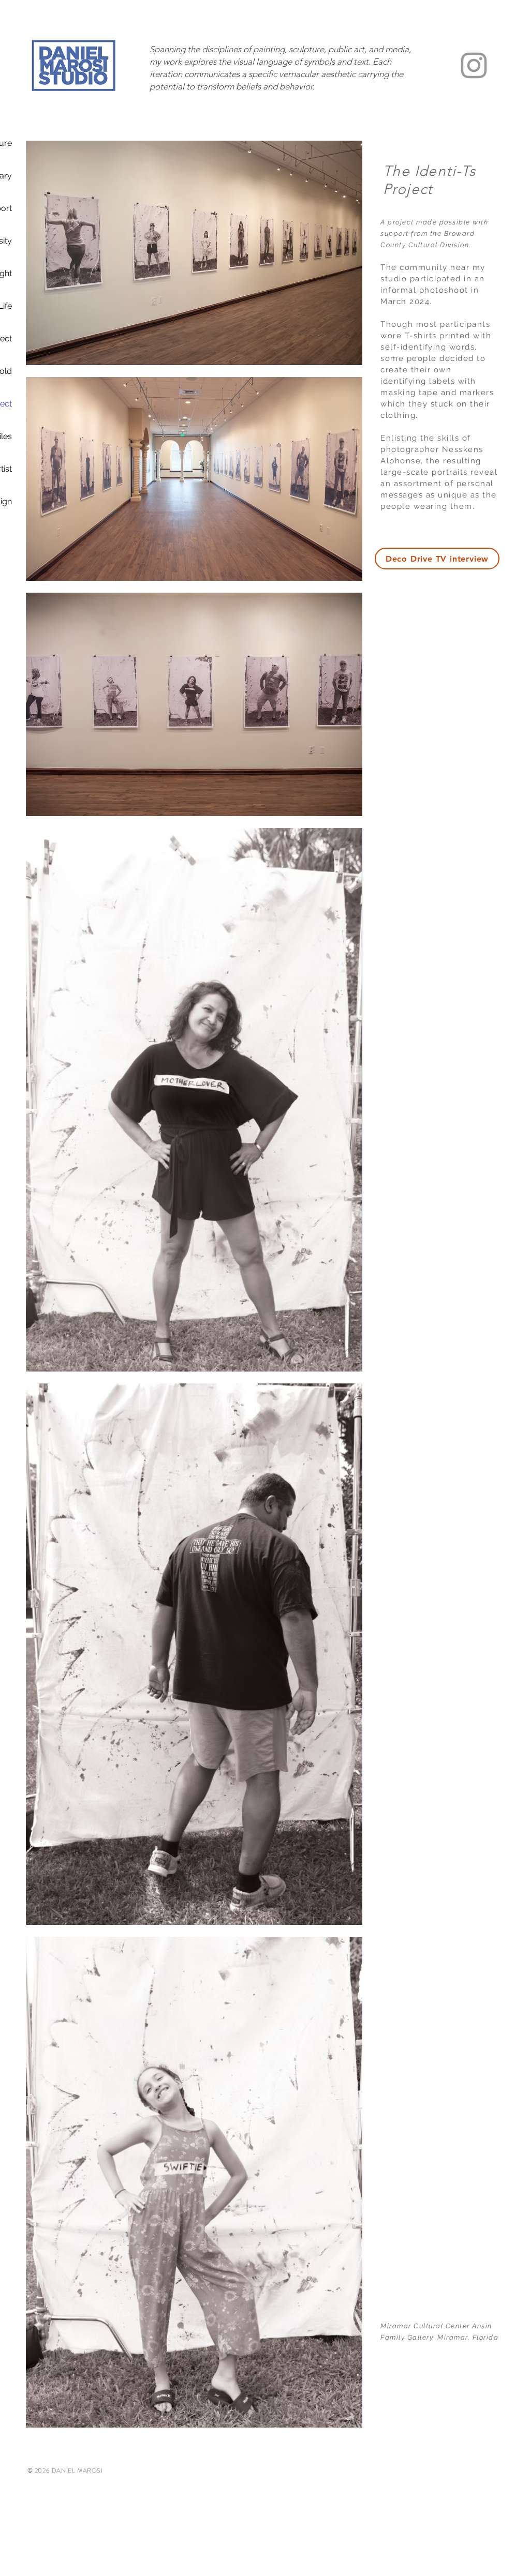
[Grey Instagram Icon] (474, 65)
